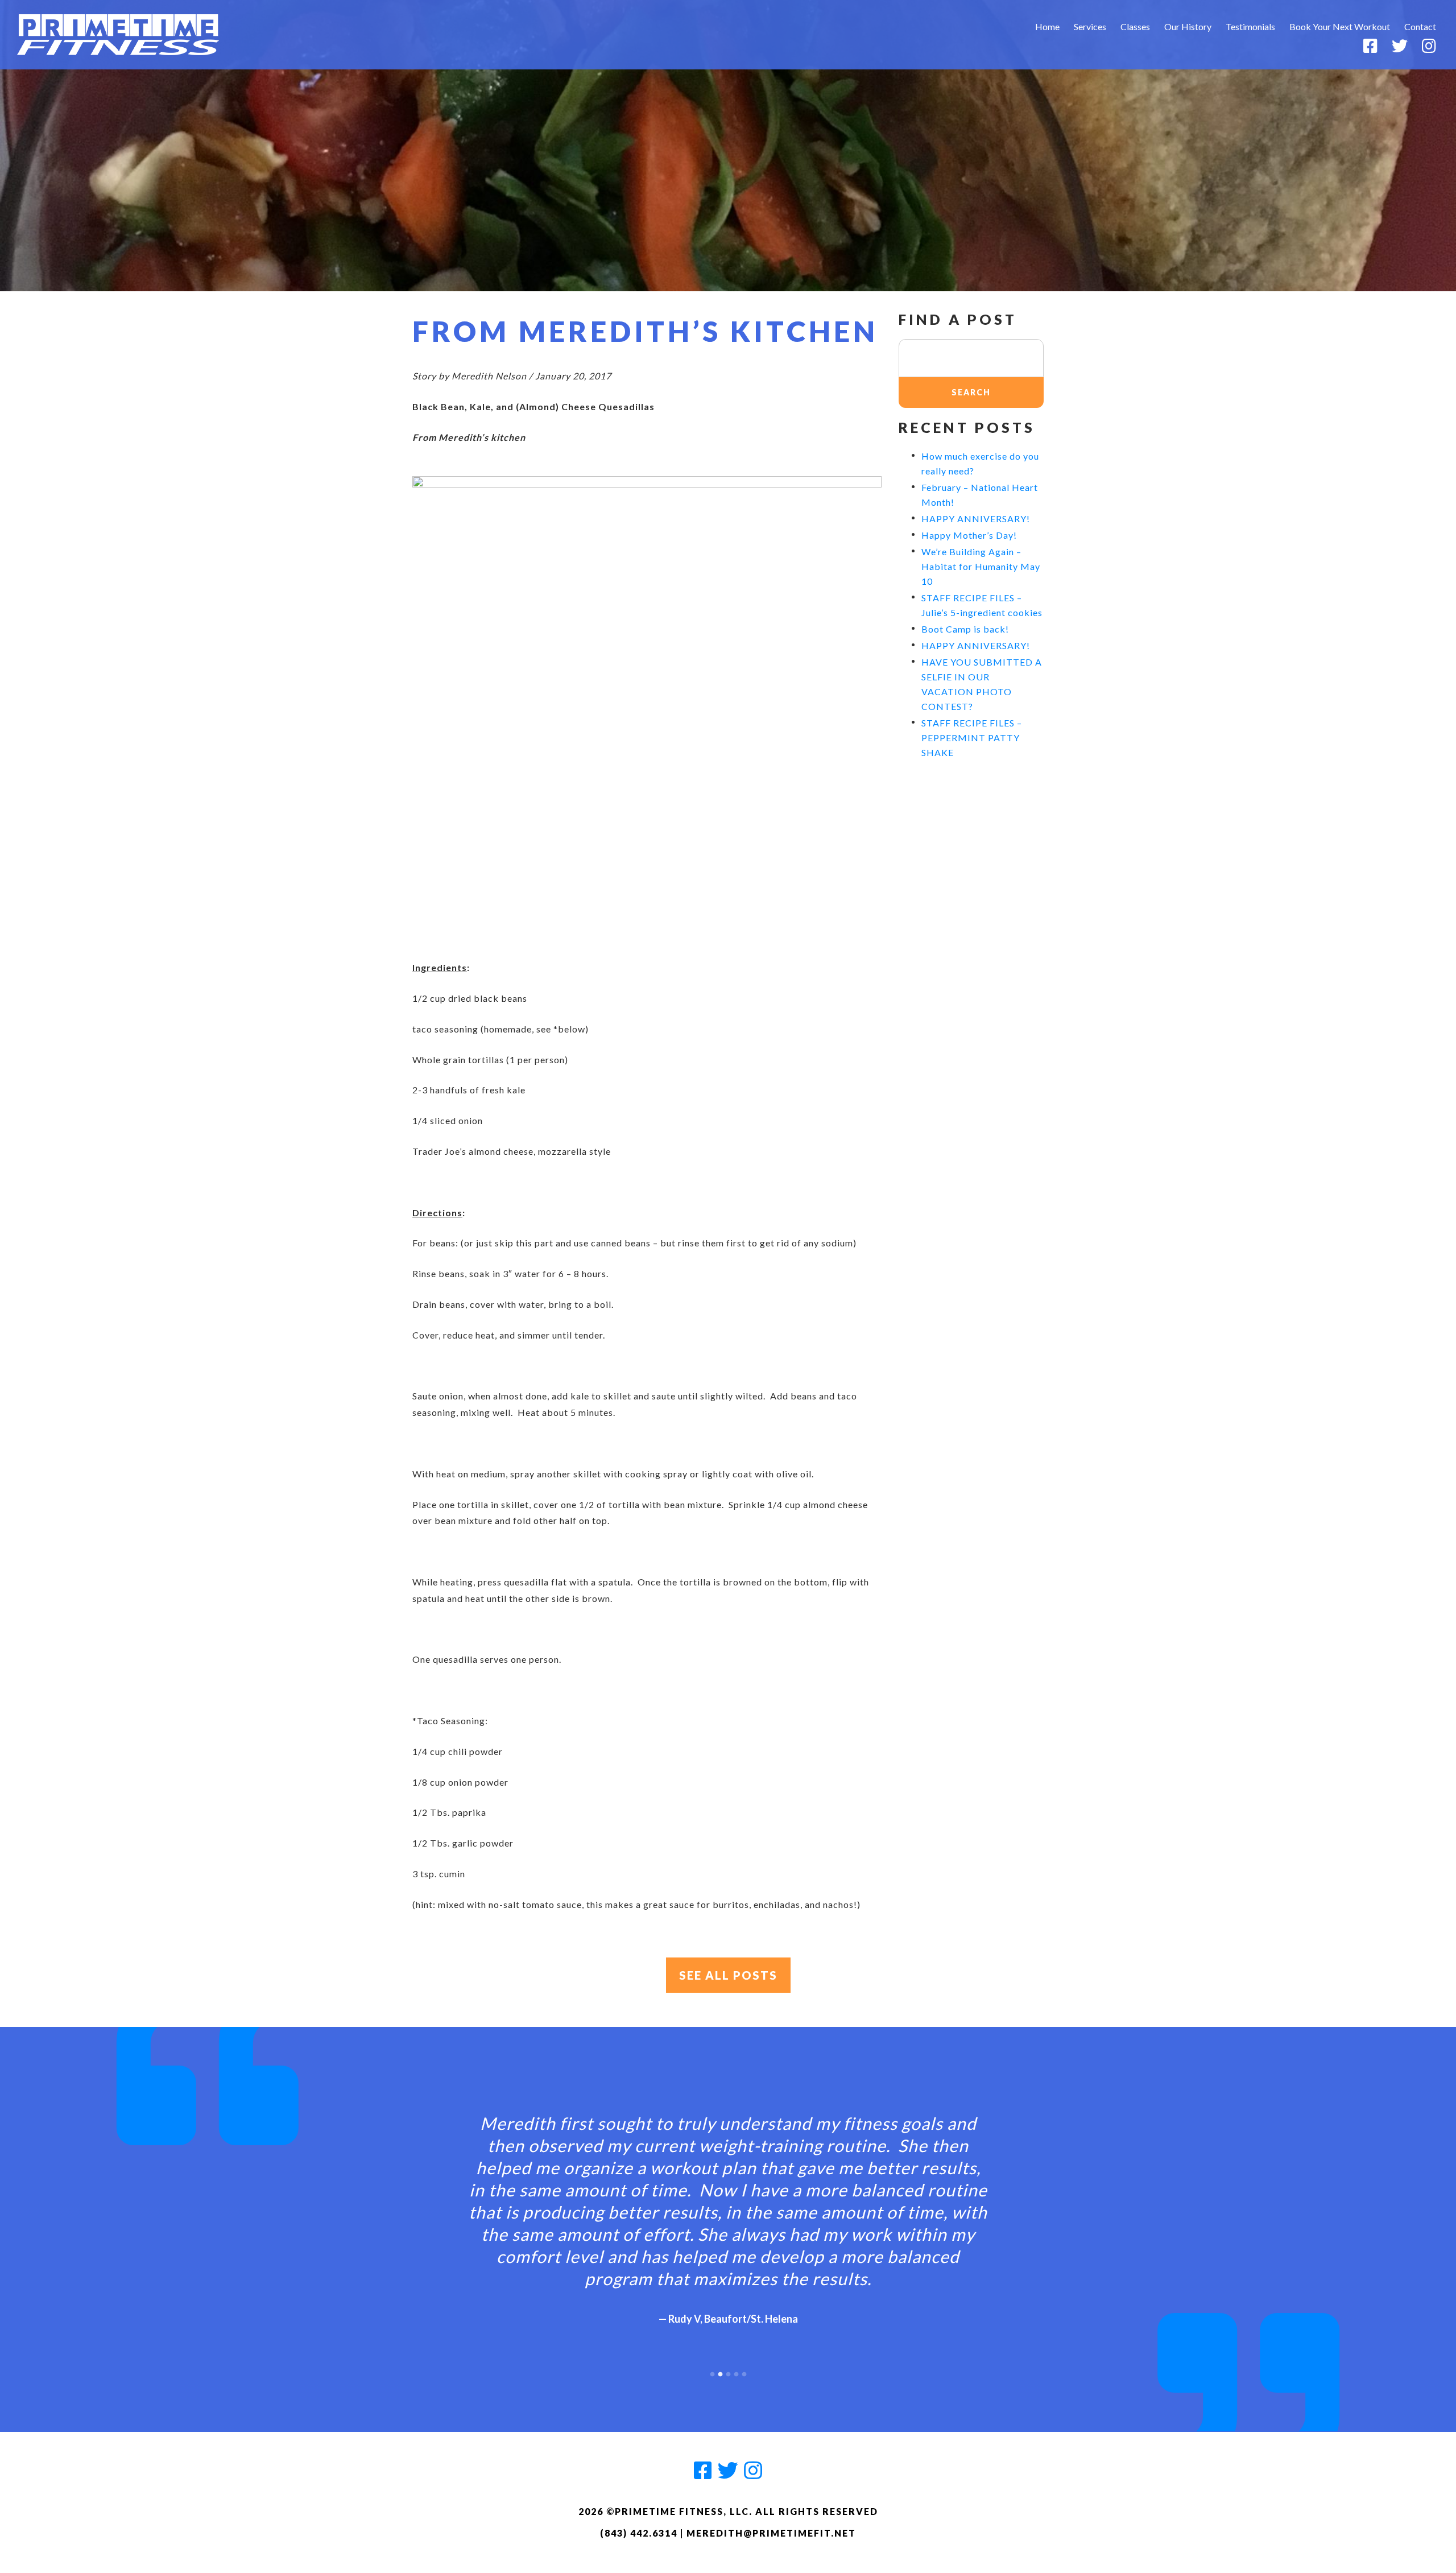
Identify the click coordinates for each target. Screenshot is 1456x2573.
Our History (1188, 26)
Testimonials (1250, 26)
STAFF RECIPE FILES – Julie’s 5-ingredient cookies (982, 605)
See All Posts (728, 1975)
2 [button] (720, 2372)
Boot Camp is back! (965, 629)
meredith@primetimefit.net (771, 2533)
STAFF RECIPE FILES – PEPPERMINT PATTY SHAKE (972, 738)
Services (1090, 26)
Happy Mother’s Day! (969, 535)
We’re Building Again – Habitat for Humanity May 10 (981, 566)
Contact (1420, 26)
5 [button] (744, 2372)
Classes (1135, 26)
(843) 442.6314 (639, 2533)
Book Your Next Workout (1340, 26)
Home (1047, 26)
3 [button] (728, 2372)
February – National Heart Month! (980, 495)
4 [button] (736, 2372)
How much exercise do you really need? (980, 463)
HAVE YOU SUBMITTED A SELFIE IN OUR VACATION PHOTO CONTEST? (982, 684)
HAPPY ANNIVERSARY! (976, 519)
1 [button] (712, 2372)
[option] (728, 2210)
